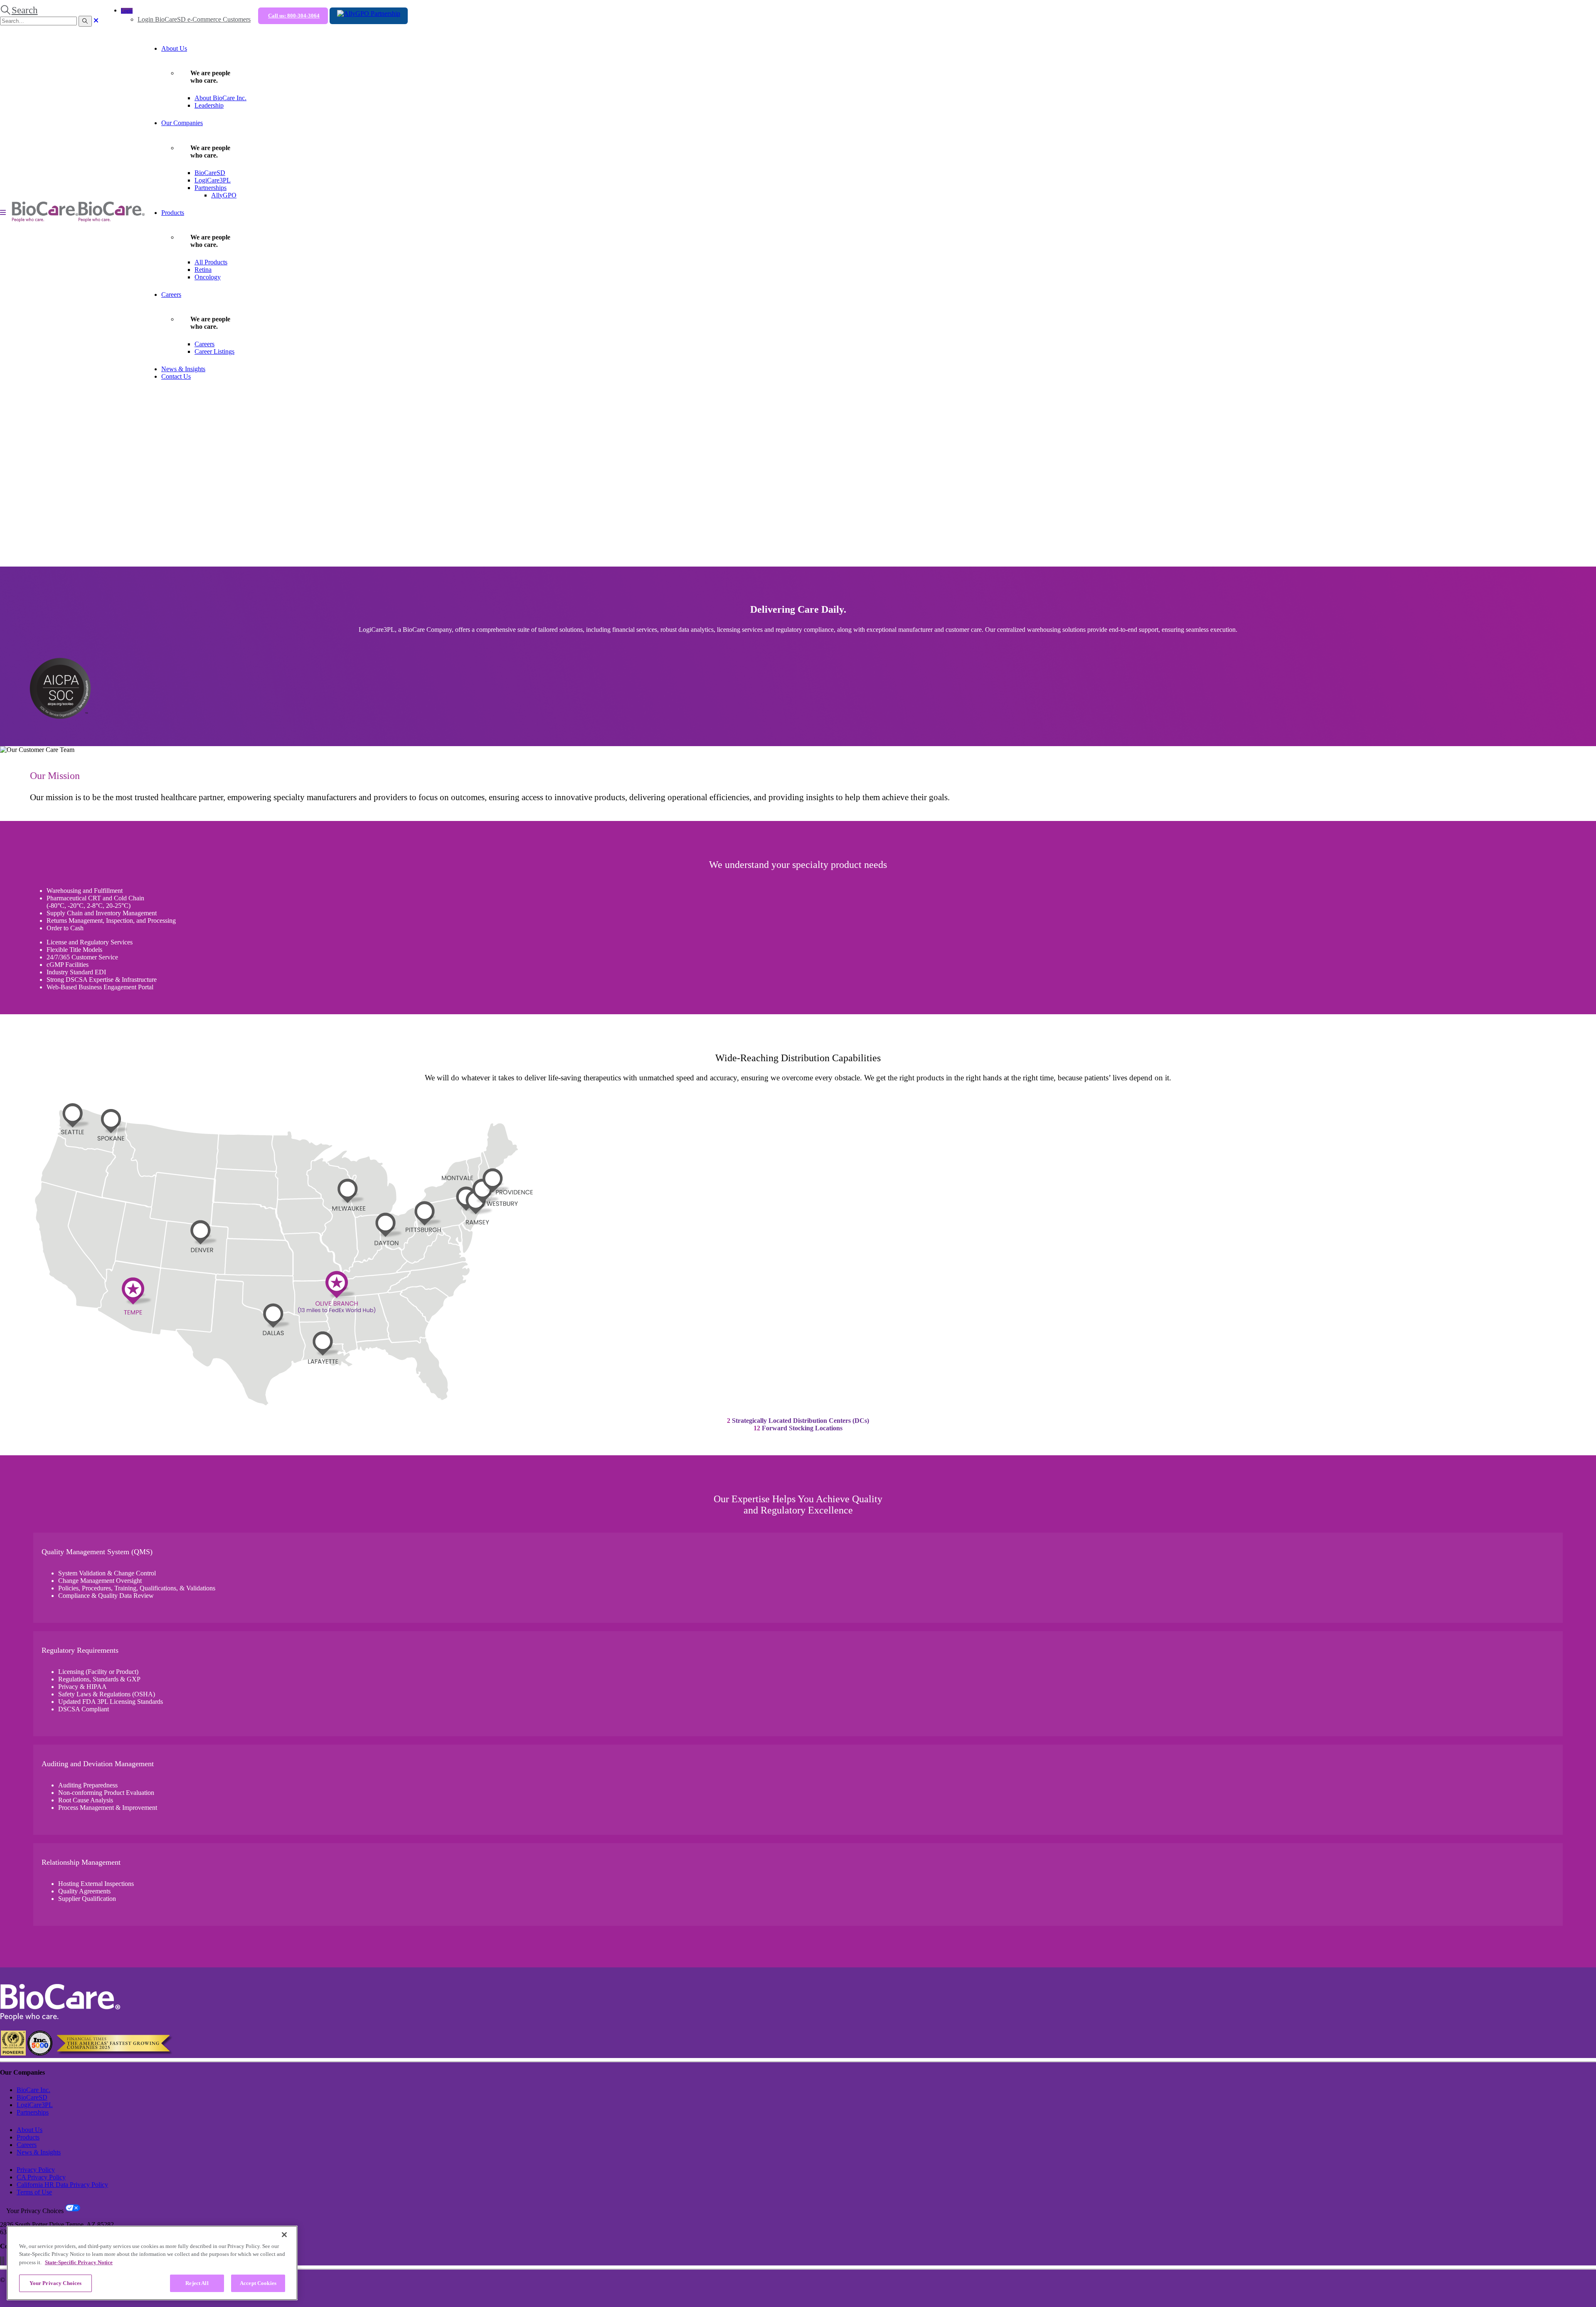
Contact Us (176, 376)
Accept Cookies (258, 2283)
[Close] (284, 2235)
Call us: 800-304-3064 (294, 16)
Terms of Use (34, 2192)
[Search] (85, 21)
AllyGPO (224, 195)
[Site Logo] (78, 220)
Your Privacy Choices (56, 2283)
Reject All (197, 2283)
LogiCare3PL (213, 180)
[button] (19, 10)
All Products (211, 262)
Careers (171, 295)
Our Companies (182, 123)
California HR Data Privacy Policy (62, 2185)
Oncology (208, 277)
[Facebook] (0, 2261)
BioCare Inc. (33, 2090)
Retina (203, 270)
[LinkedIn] (4, 2261)
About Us (174, 48)
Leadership (209, 105)
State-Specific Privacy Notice (79, 2262)
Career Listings (214, 351)
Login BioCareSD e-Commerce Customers (194, 19)
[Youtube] (2, 2261)
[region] (152, 2263)
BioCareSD (210, 173)
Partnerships (211, 188)
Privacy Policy (36, 2170)
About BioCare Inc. (220, 98)
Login (127, 11)
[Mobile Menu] (3, 213)
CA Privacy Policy (41, 2177)
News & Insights (183, 369)
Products (173, 213)
